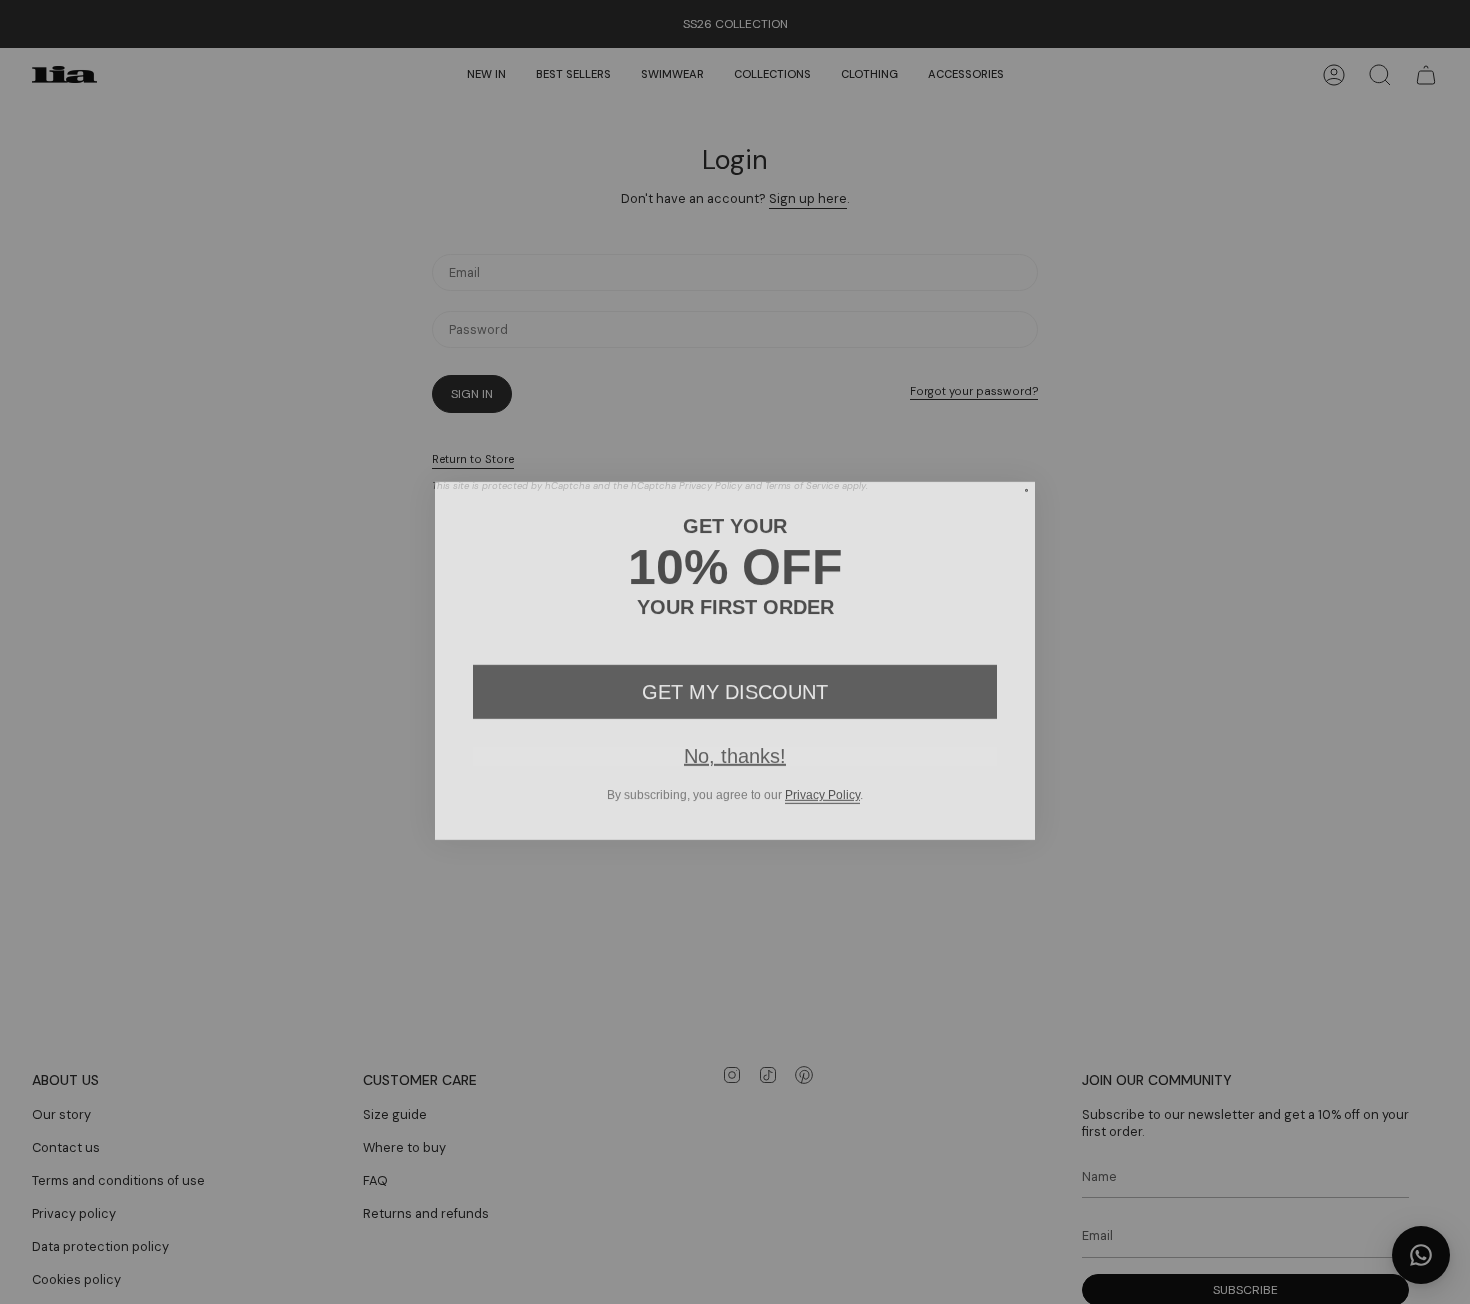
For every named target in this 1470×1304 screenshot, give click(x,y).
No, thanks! (735, 747)
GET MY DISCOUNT (735, 683)
